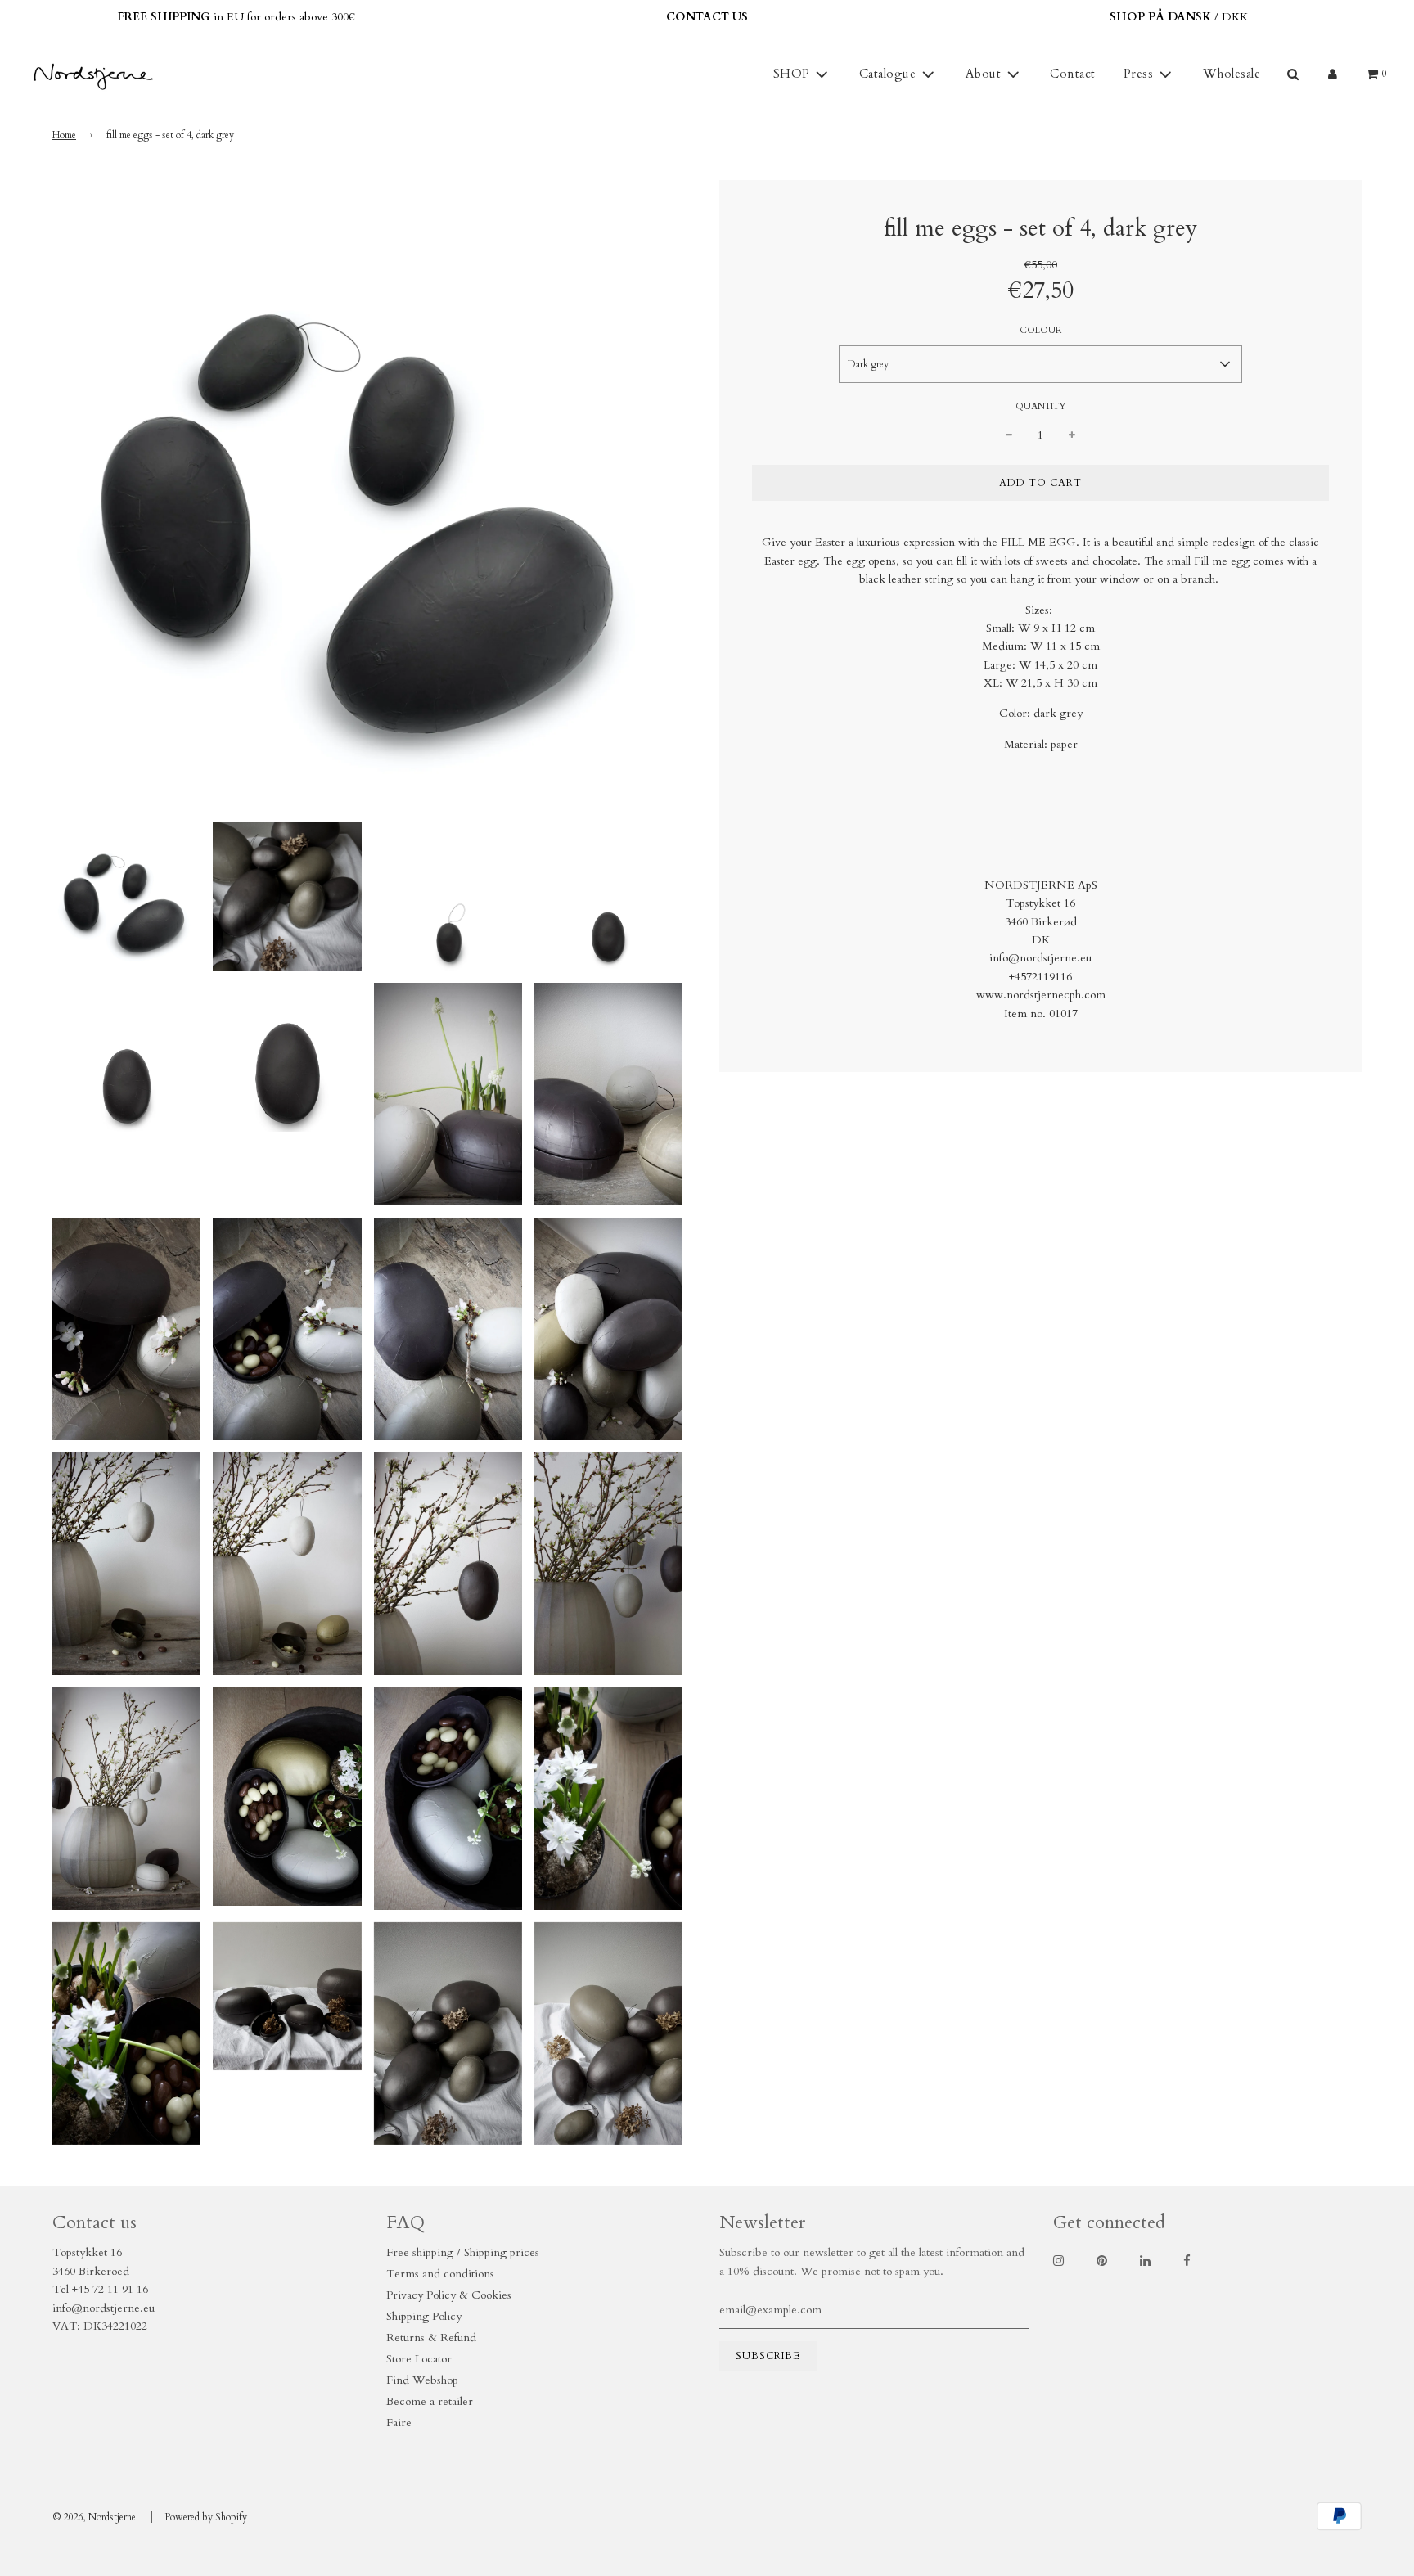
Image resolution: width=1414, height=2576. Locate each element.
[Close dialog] (1011, 1143)
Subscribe (867, 1374)
